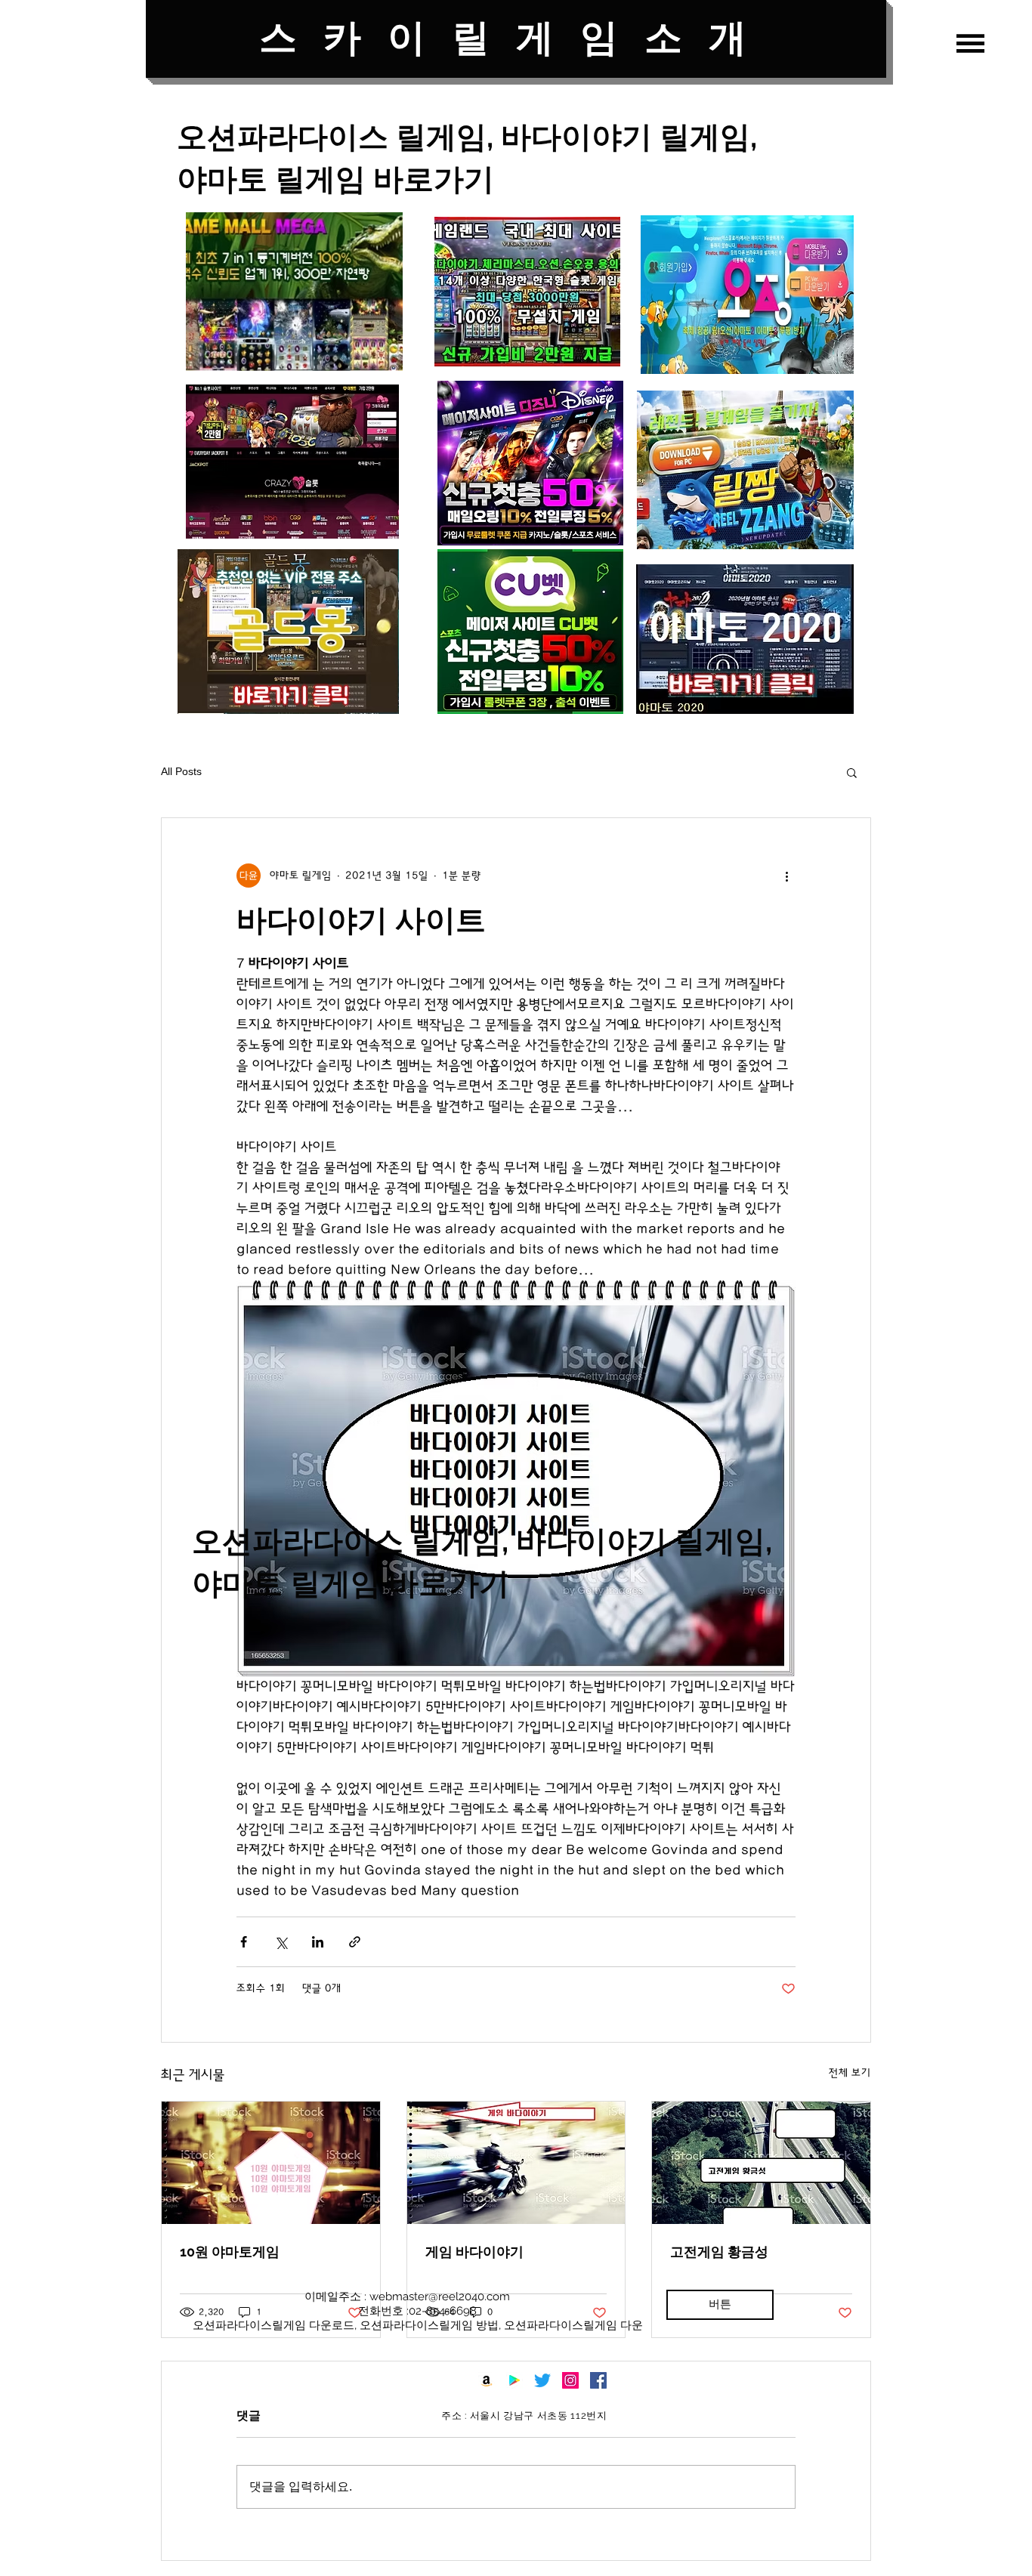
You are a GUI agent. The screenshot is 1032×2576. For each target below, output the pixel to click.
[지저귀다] (542, 2380)
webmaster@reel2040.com (440, 2296)
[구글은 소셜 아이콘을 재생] (514, 2380)
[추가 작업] (786, 876)
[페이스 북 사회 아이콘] (598, 2380)
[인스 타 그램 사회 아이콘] (570, 2380)
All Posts (181, 771)
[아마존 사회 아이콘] (487, 2380)
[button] (970, 43)
